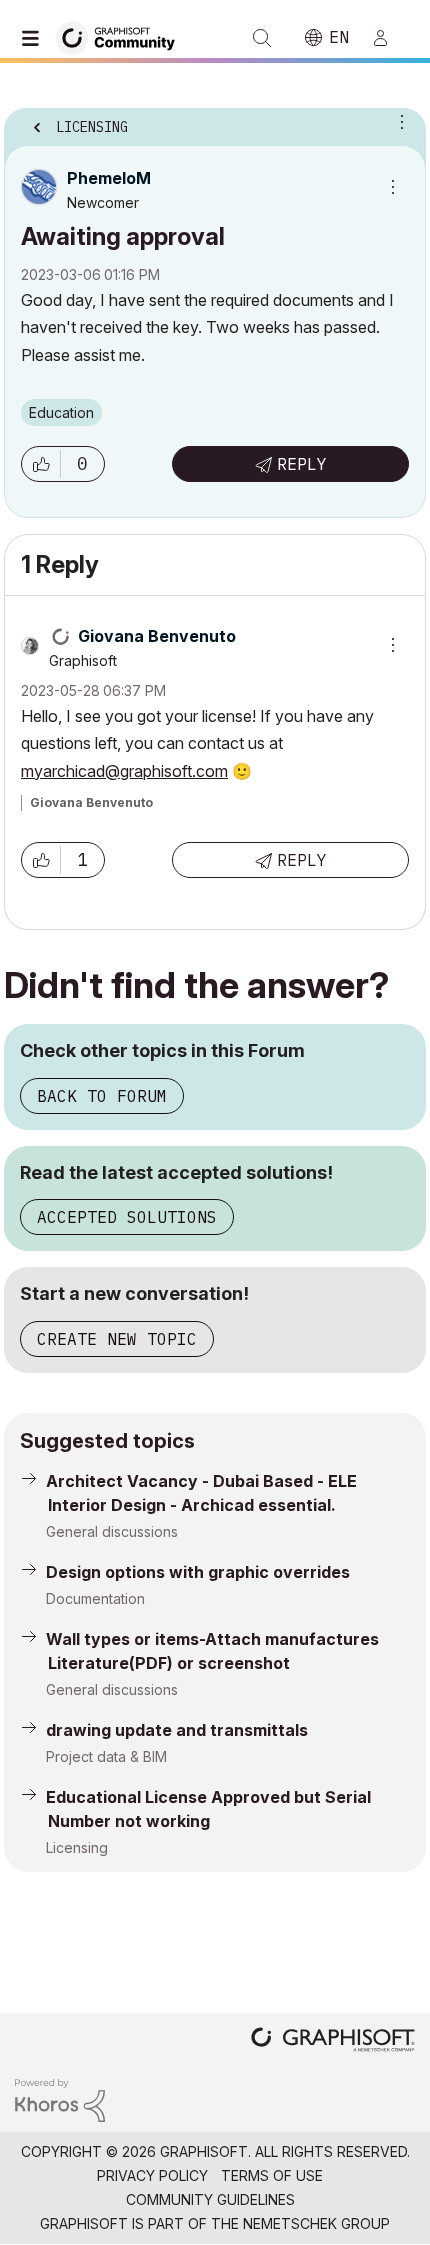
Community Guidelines (210, 2199)
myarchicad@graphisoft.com (124, 771)
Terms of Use (272, 2175)
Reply (302, 464)
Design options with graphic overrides (198, 1572)
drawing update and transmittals (177, 1730)
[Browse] (35, 38)
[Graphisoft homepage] (333, 2041)
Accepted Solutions (127, 1217)
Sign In (389, 38)
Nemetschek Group (316, 2223)
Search (262, 38)
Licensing (77, 1847)
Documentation (95, 1598)
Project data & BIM (106, 1756)
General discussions (112, 1531)
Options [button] (398, 121)
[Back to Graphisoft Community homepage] (122, 36)
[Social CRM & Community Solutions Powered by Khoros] (60, 2098)
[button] (41, 464)
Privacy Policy (152, 2175)
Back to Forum (102, 1096)
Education (61, 412)
